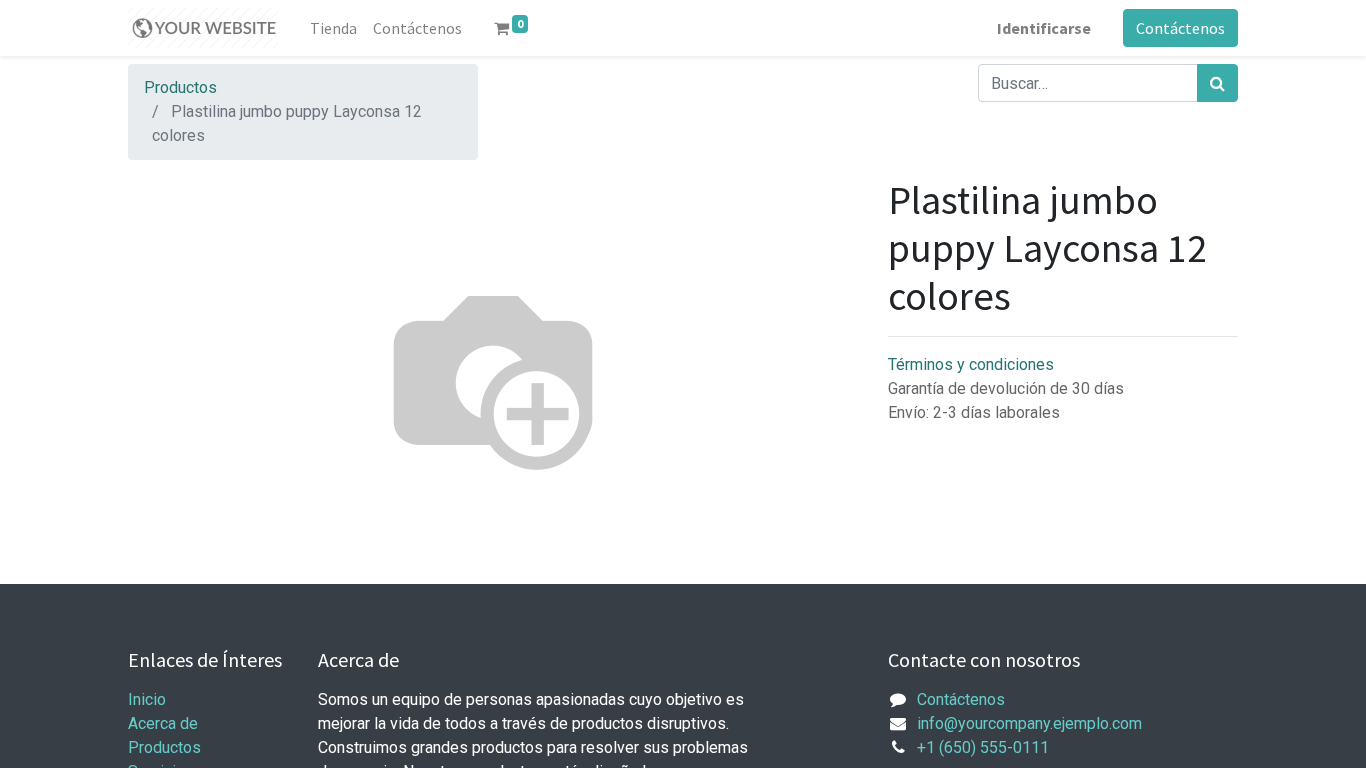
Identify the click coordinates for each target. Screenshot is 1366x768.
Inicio (147, 699)
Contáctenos (1180, 28)
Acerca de (163, 723)
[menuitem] (333, 28)
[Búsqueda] (1217, 83)
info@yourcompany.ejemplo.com (1029, 723)
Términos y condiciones (971, 364)
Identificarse (1044, 28)
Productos (180, 87)
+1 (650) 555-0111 (983, 747)
